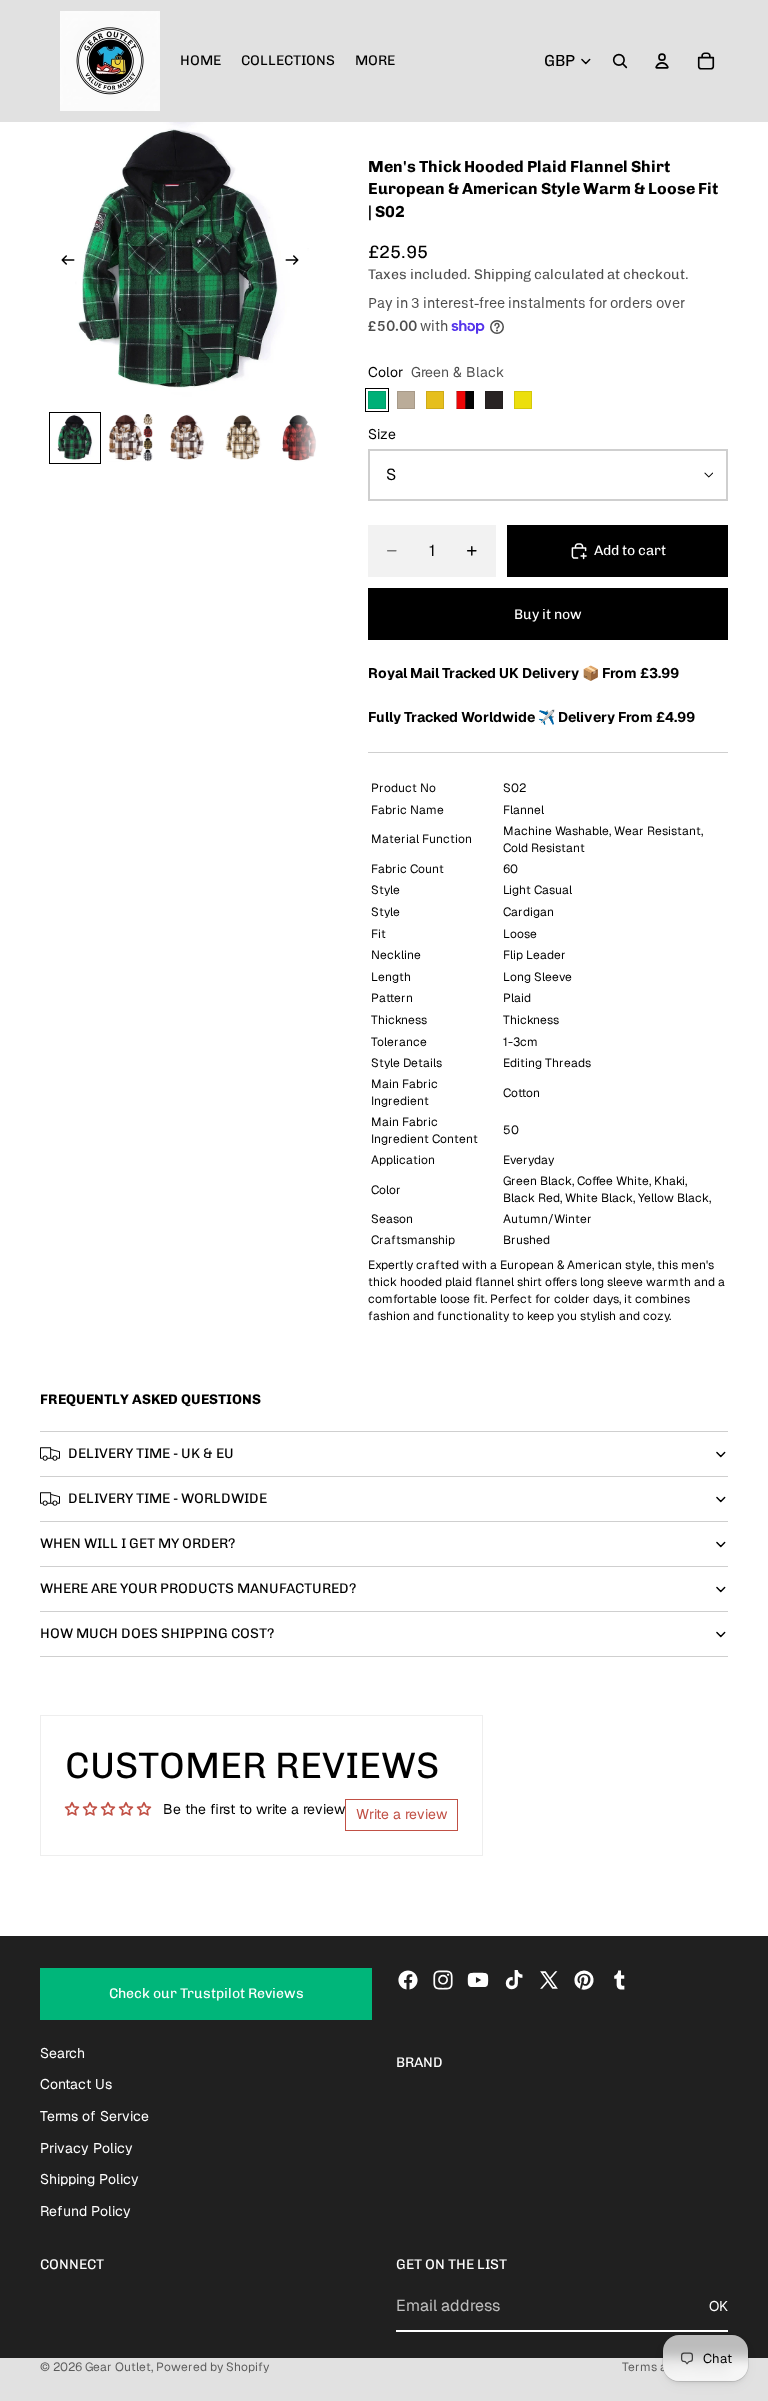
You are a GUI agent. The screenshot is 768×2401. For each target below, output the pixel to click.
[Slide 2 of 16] (131, 438)
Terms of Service (94, 2116)
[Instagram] (443, 1980)
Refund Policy (85, 2211)
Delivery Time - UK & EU (151, 1453)
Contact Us (76, 2084)
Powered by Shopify (212, 2367)
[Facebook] (408, 1980)
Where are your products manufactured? (198, 1588)
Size (382, 434)
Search (62, 2053)
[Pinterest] (584, 1980)
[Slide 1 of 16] (75, 438)
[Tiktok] (514, 1980)
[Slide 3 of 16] (187, 438)
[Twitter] (549, 1980)
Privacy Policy (86, 2147)
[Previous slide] (62, 262)
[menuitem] (375, 61)
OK (718, 2305)
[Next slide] (298, 262)
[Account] (662, 61)
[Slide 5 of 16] (299, 438)
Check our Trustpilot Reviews (206, 1993)
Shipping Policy (89, 2179)
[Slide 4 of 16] (243, 438)
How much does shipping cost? (157, 1633)
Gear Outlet (118, 2367)
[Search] (620, 61)
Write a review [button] (401, 1814)
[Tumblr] (619, 1980)
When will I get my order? (137, 1543)
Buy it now (548, 614)
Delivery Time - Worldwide (167, 1498)
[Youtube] (478, 1980)
